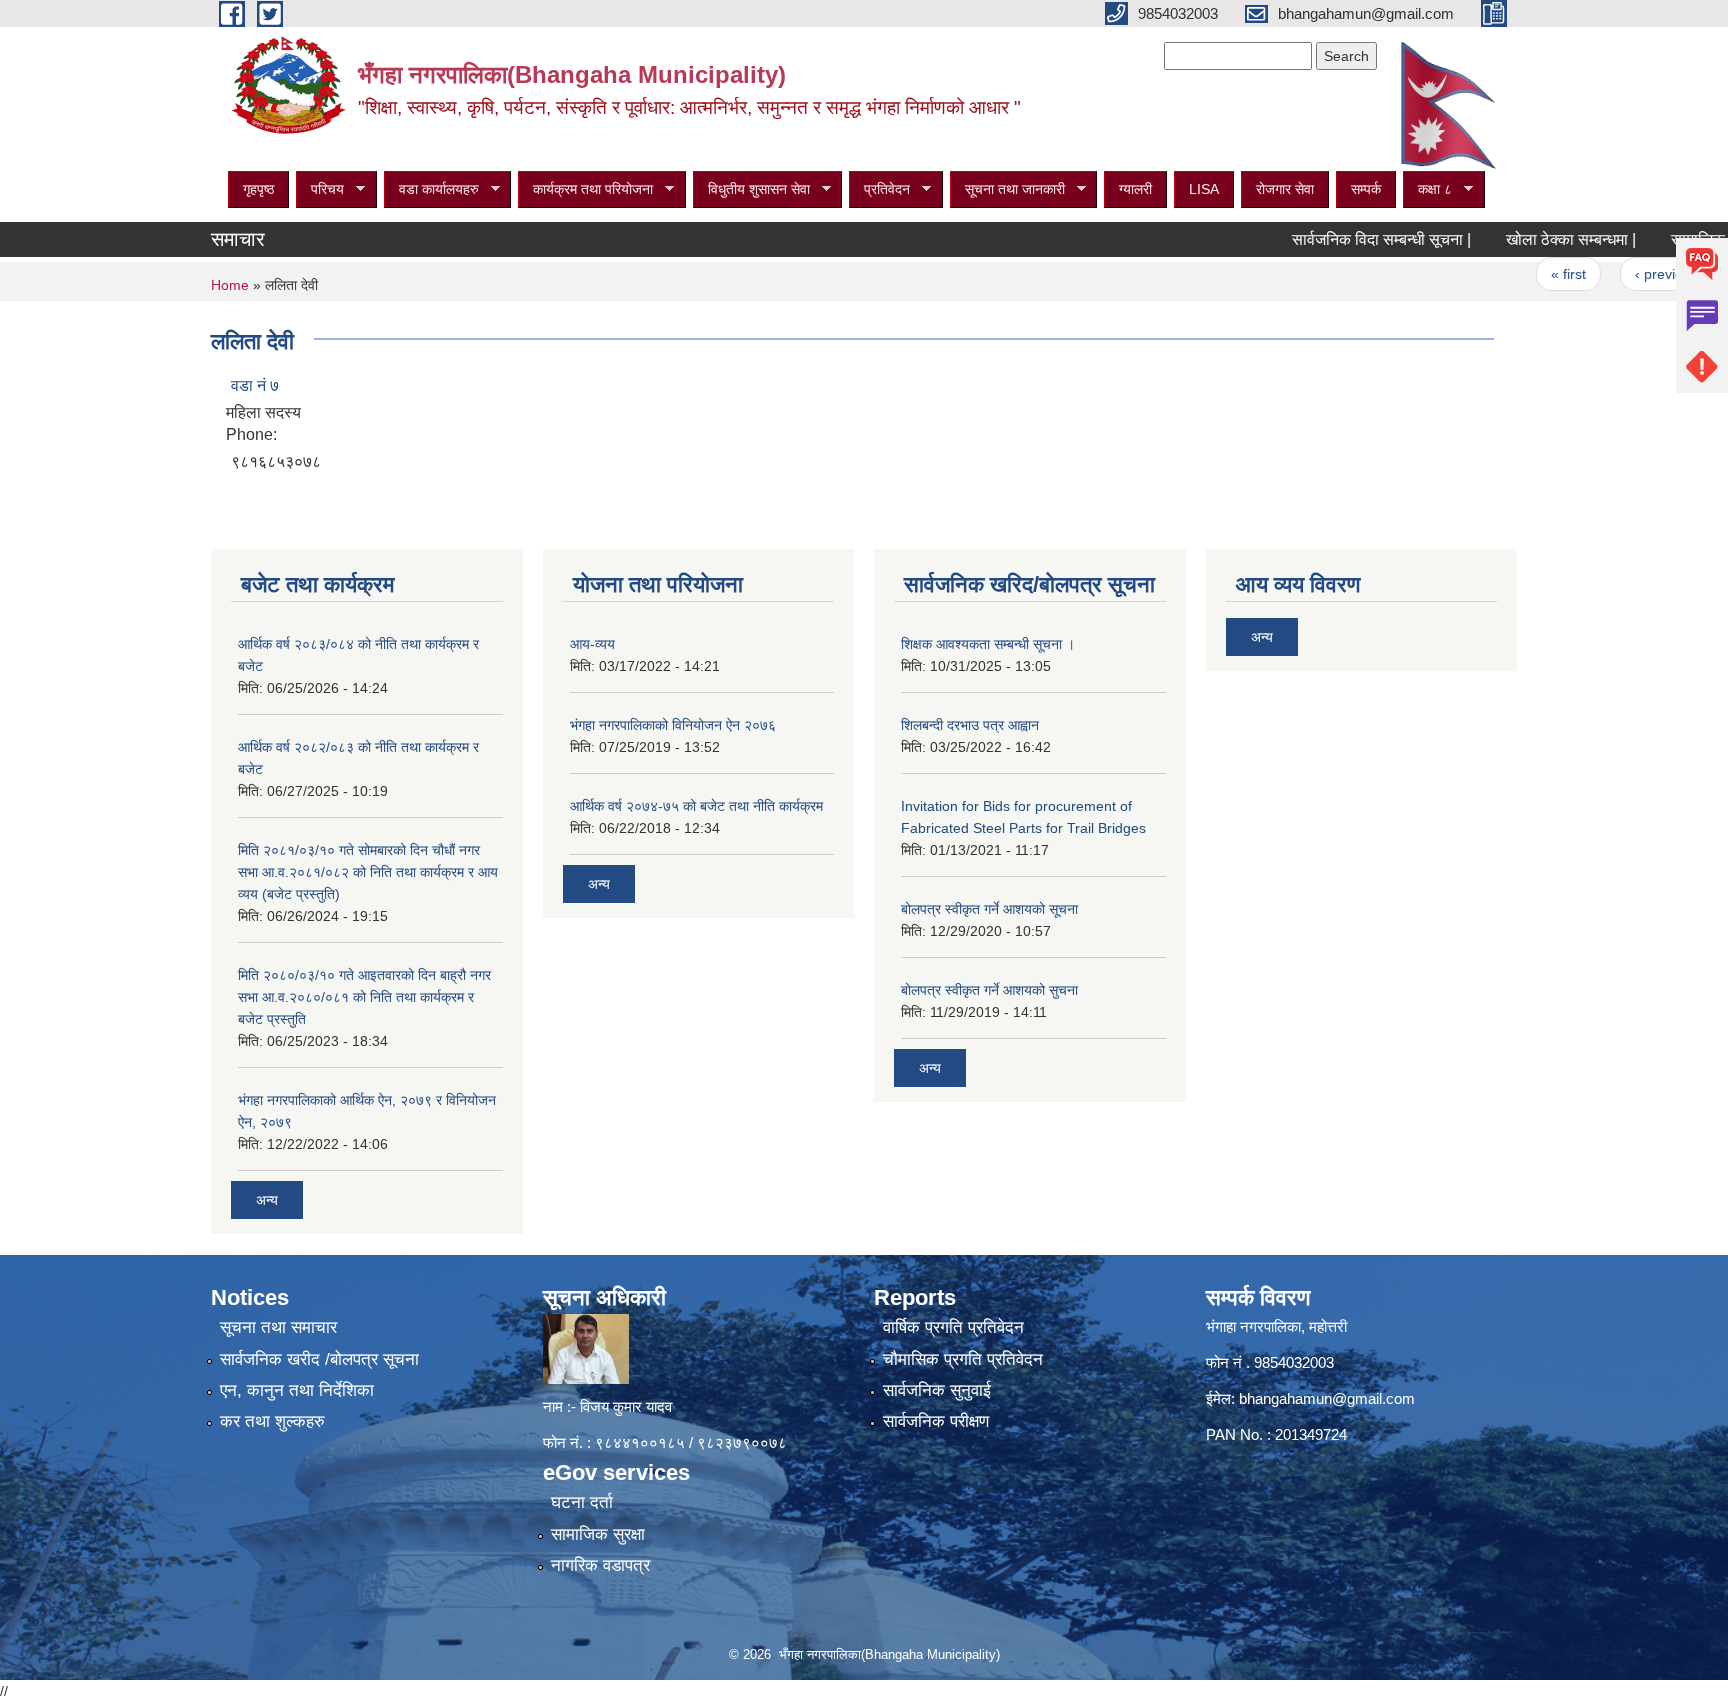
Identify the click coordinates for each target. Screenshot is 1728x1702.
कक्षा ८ (1427, 189)
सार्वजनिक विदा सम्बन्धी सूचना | (1342, 239)
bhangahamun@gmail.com (1327, 1398)
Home (230, 285)
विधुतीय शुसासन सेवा (751, 189)
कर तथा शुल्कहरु (272, 1421)
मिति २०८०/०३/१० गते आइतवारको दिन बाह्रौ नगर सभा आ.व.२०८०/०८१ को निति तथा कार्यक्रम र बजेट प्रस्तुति (364, 997)
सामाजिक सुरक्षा (598, 1534)
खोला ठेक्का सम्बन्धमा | (1532, 239)
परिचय (320, 189)
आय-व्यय (592, 644)
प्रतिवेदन (879, 189)
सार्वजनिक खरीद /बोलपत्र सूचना (319, 1359)
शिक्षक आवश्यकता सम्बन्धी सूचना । (988, 644)
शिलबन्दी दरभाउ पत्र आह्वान (970, 725)
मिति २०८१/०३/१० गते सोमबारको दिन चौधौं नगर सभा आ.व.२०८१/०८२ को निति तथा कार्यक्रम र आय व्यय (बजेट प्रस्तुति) (368, 872)
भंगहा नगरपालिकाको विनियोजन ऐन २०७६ (673, 725)
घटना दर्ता (582, 1502)
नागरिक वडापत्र (600, 1565)
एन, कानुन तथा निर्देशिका (297, 1390)
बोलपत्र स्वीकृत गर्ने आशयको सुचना (989, 990)
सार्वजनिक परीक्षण (936, 1421)
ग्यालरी (1135, 189)
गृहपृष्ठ (258, 189)
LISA (1204, 189)
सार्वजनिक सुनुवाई (937, 1390)
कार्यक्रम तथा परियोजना (585, 189)
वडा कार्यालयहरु (431, 189)
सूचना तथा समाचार (278, 1327)
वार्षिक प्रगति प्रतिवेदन (953, 1327)
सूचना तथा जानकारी (1007, 189)
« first (1529, 274)
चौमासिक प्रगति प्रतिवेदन (963, 1359)
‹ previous (1628, 274)
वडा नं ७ (255, 385)
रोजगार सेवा (1285, 189)
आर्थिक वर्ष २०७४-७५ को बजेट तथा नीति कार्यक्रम (696, 806)
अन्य (267, 1200)
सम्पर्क (1366, 189)
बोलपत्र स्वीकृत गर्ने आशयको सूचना (989, 909)
